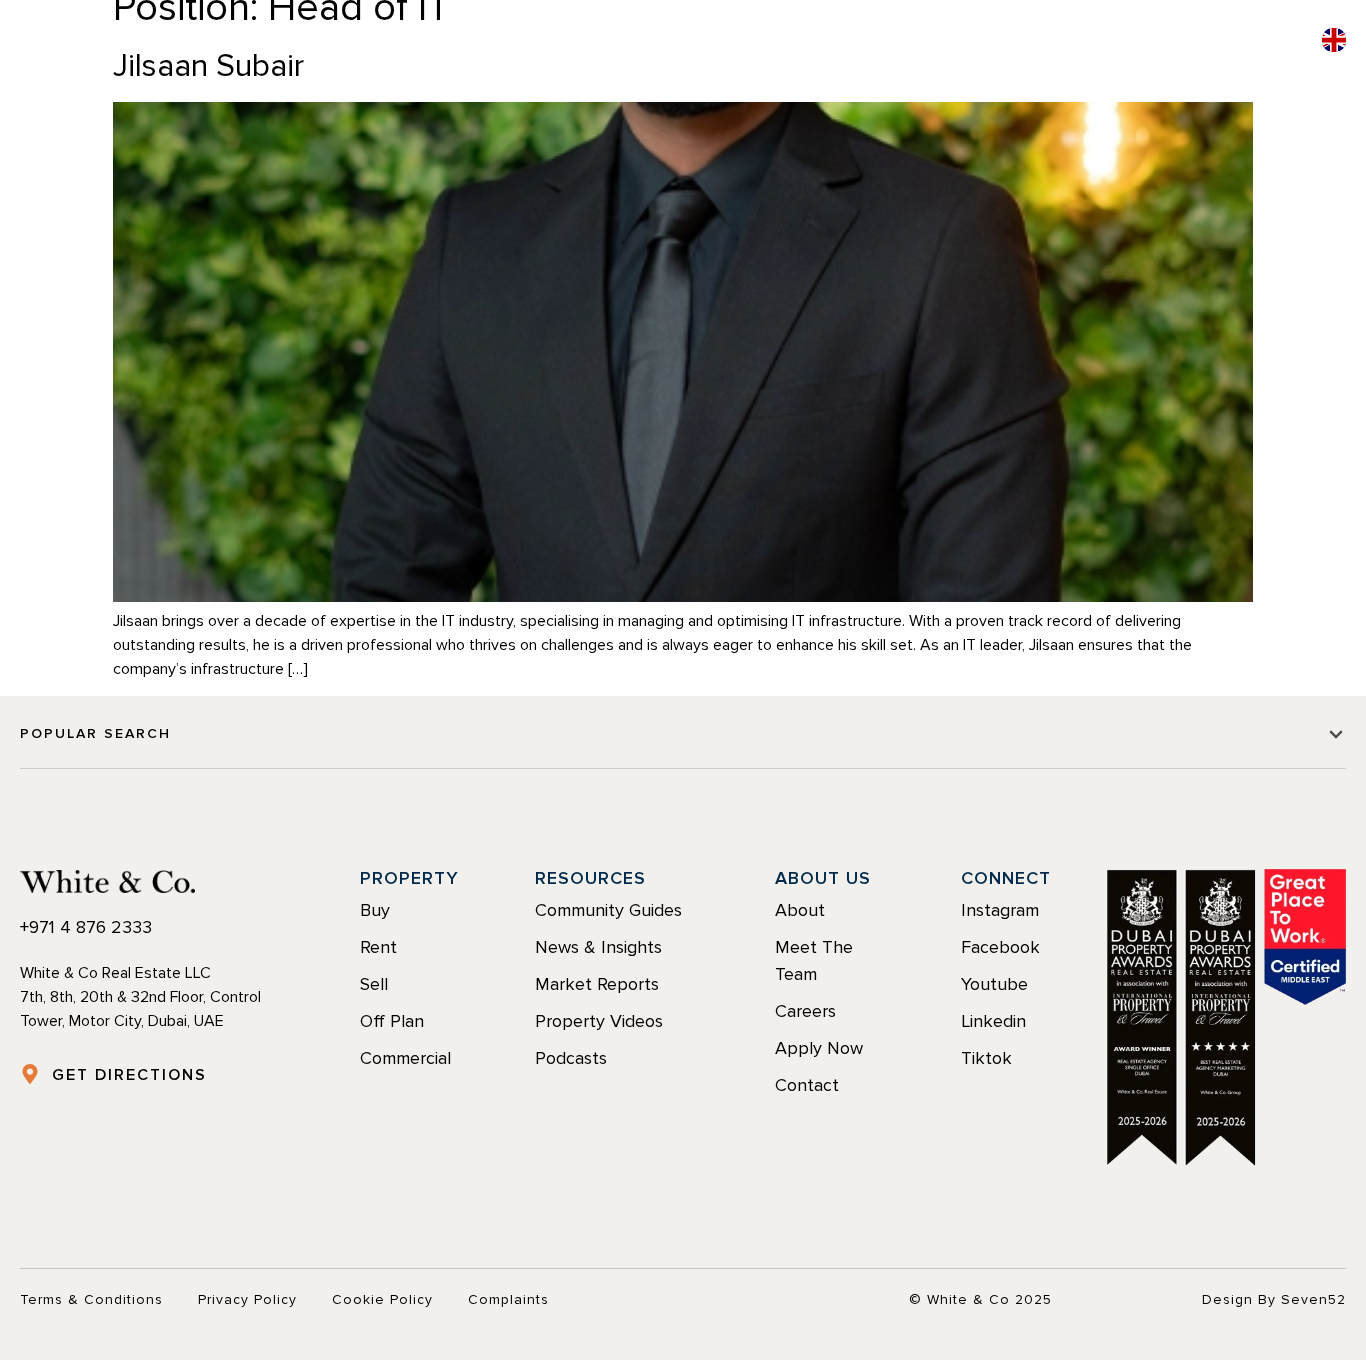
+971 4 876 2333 (86, 927)
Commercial (837, 43)
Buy (476, 43)
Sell (614, 43)
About (955, 43)
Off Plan (706, 43)
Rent (544, 43)
